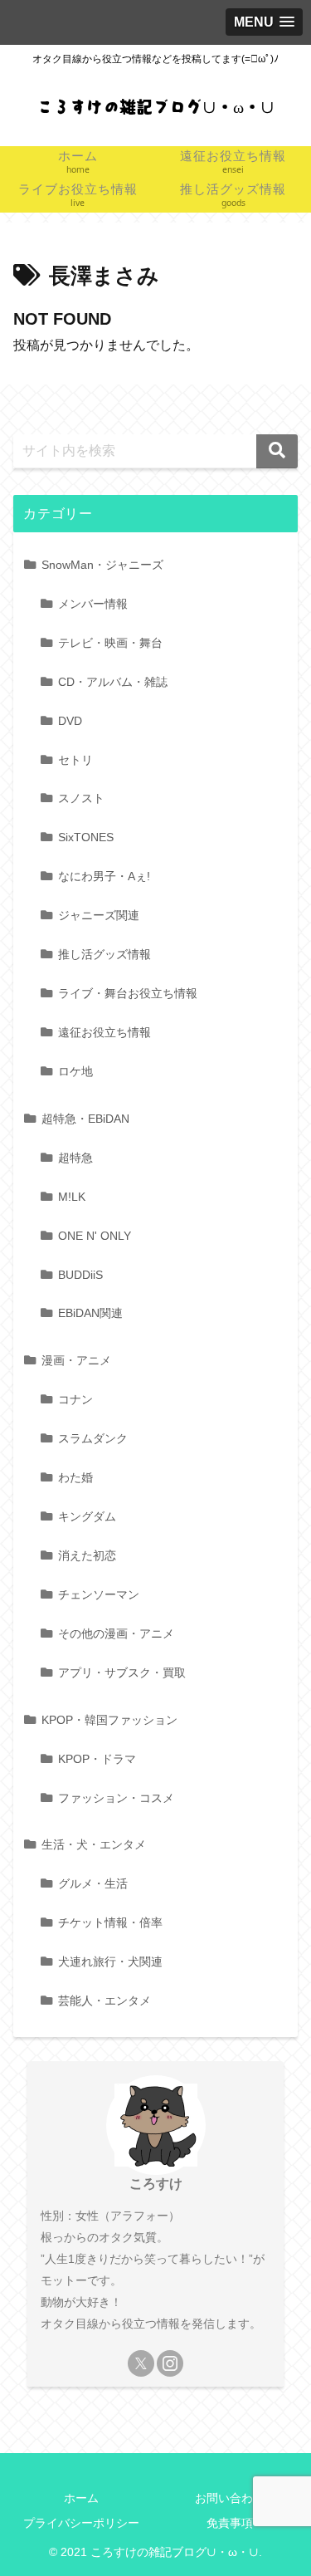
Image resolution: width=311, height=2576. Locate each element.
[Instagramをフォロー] (170, 2363)
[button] (277, 451)
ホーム (81, 2498)
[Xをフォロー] (141, 2363)
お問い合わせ (230, 2498)
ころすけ (156, 2184)
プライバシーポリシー (81, 2523)
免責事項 (230, 2523)
